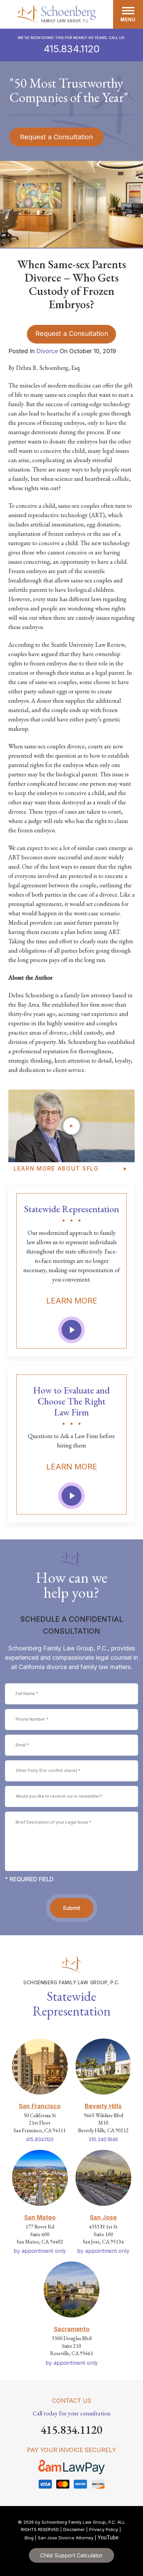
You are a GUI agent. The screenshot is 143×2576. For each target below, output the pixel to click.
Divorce (47, 351)
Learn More (72, 1301)
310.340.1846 (103, 2139)
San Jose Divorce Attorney (66, 2538)
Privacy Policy (104, 2529)
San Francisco (40, 2106)
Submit (71, 1908)
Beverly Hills (103, 2106)
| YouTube (107, 2538)
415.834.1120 (72, 49)
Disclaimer (74, 2529)
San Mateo (40, 2217)
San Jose (103, 2217)
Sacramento (72, 2329)
